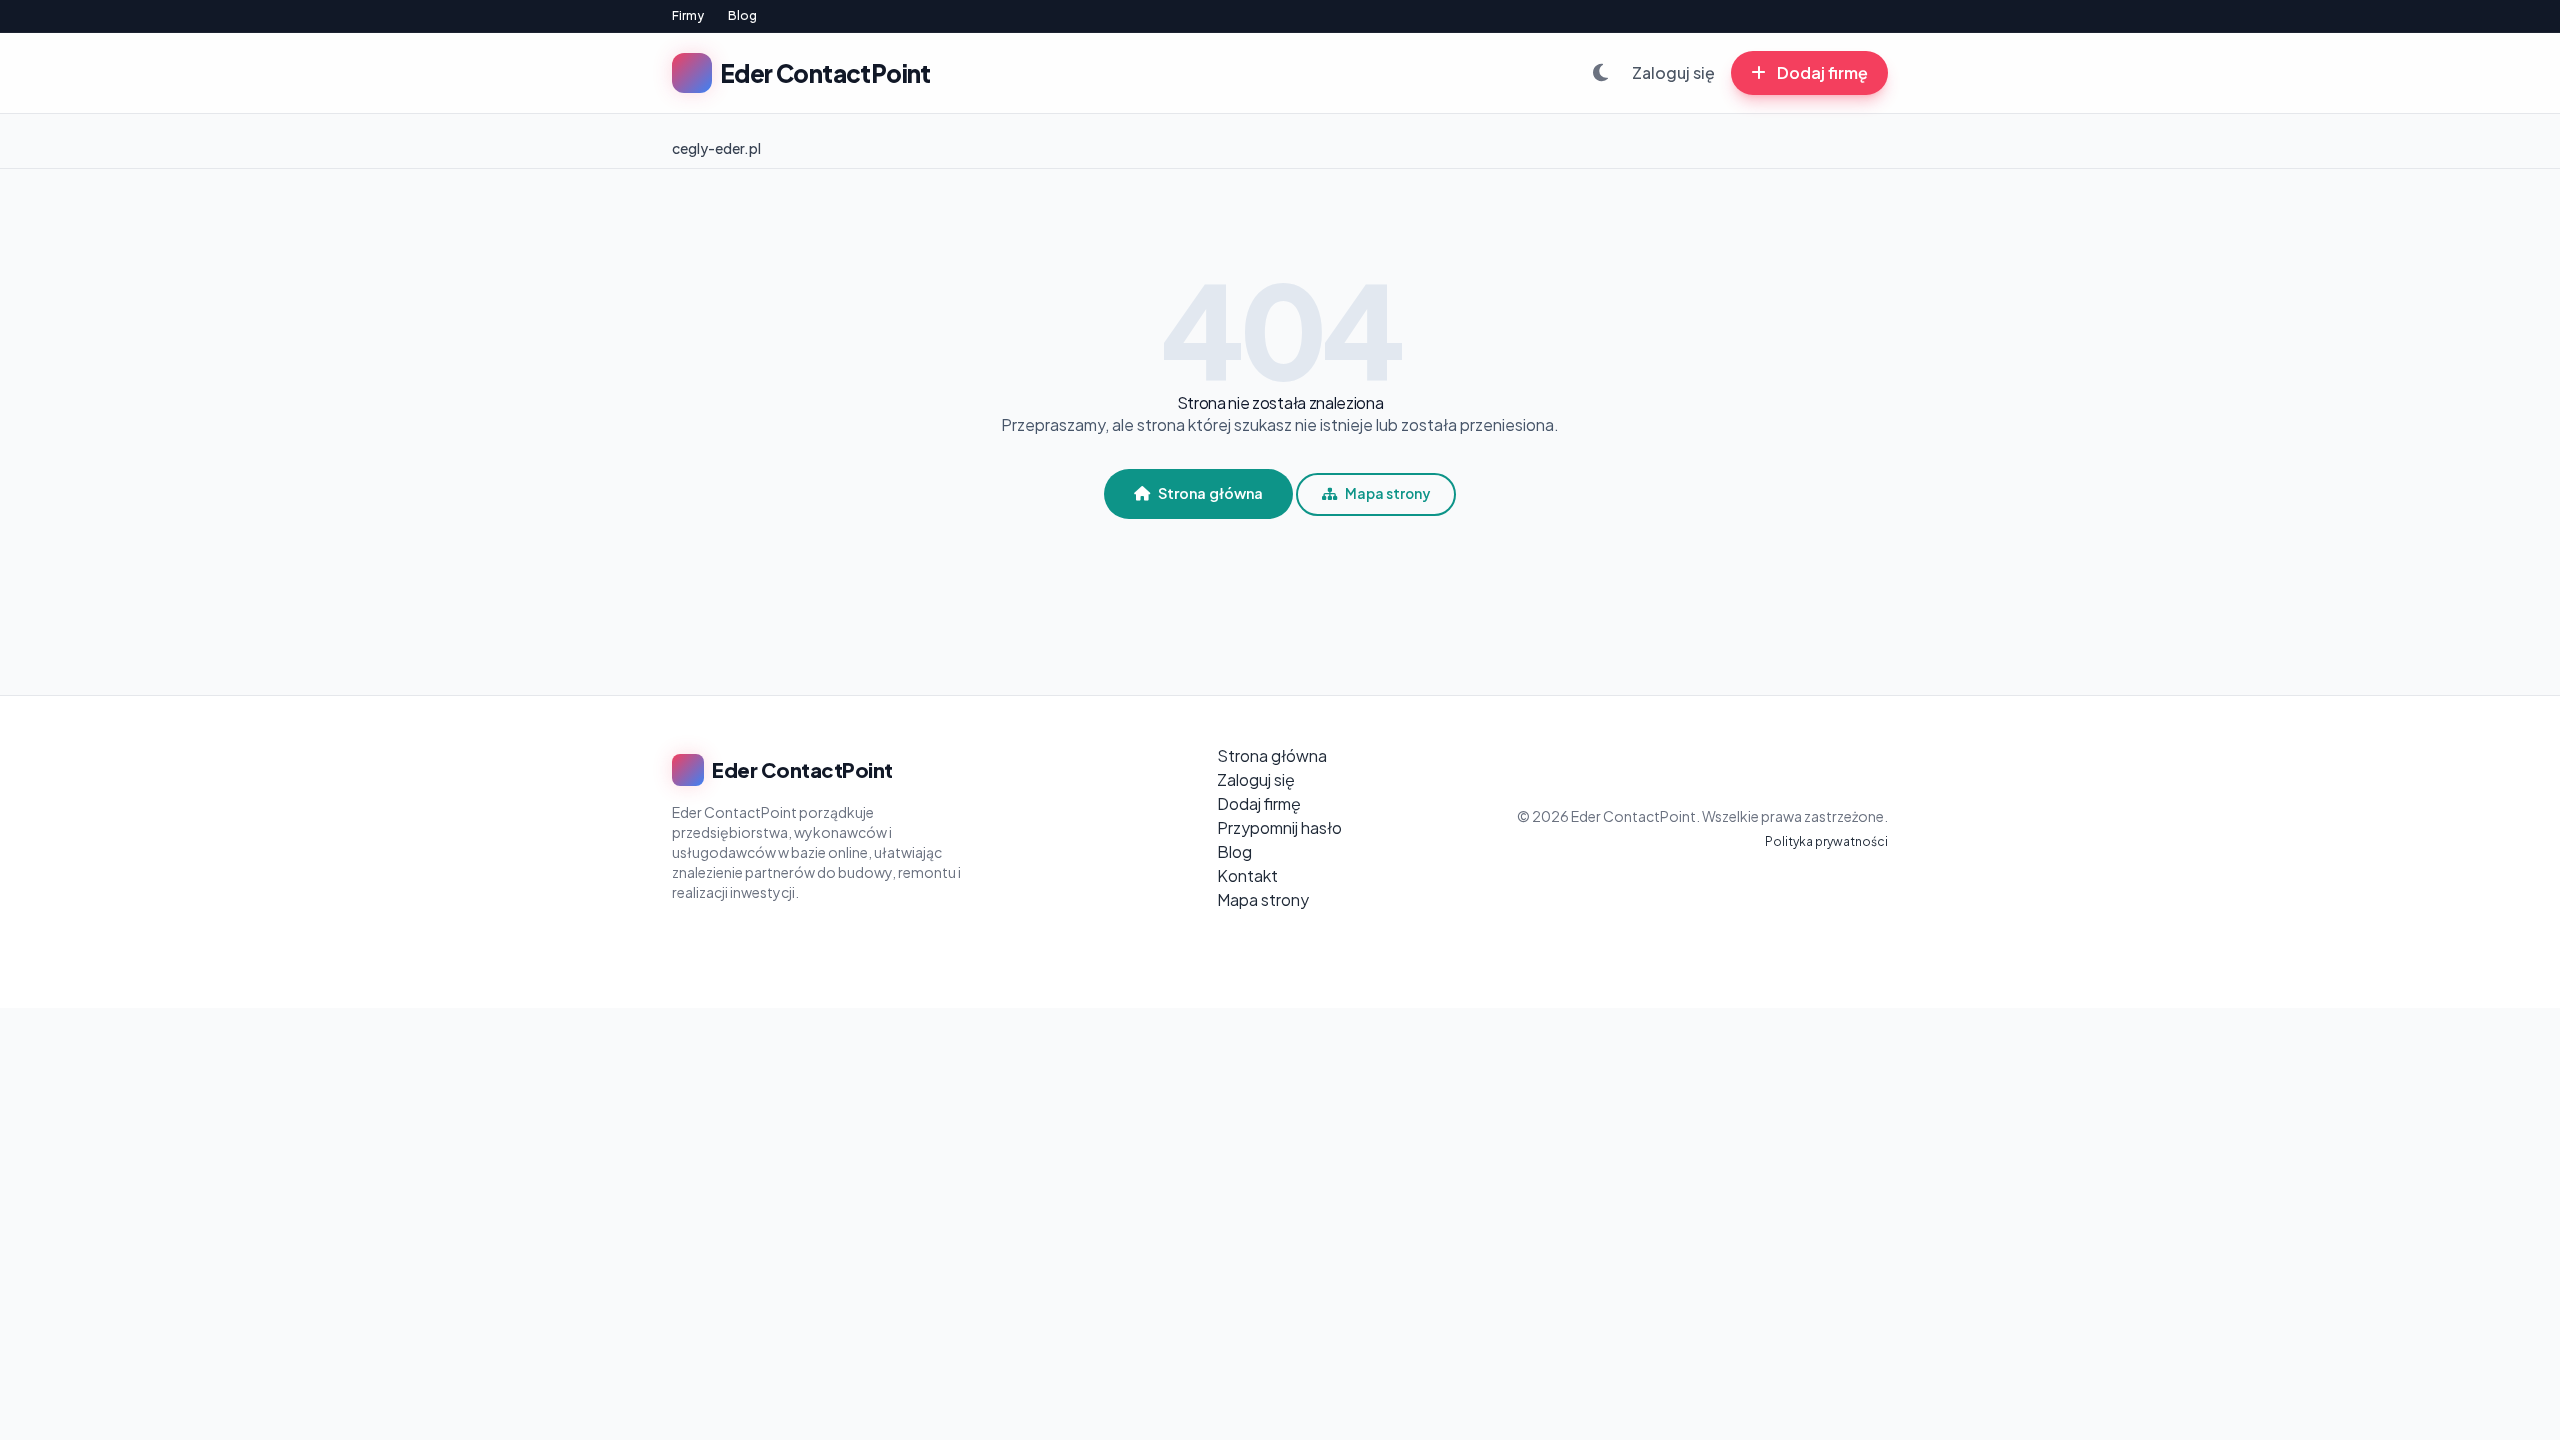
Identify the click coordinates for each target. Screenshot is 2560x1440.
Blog (742, 15)
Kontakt (1247, 875)
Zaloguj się (1673, 72)
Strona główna (1210, 493)
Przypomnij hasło (1279, 827)
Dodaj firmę (1821, 72)
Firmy (688, 15)
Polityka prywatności (1826, 841)
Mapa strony (1387, 493)
